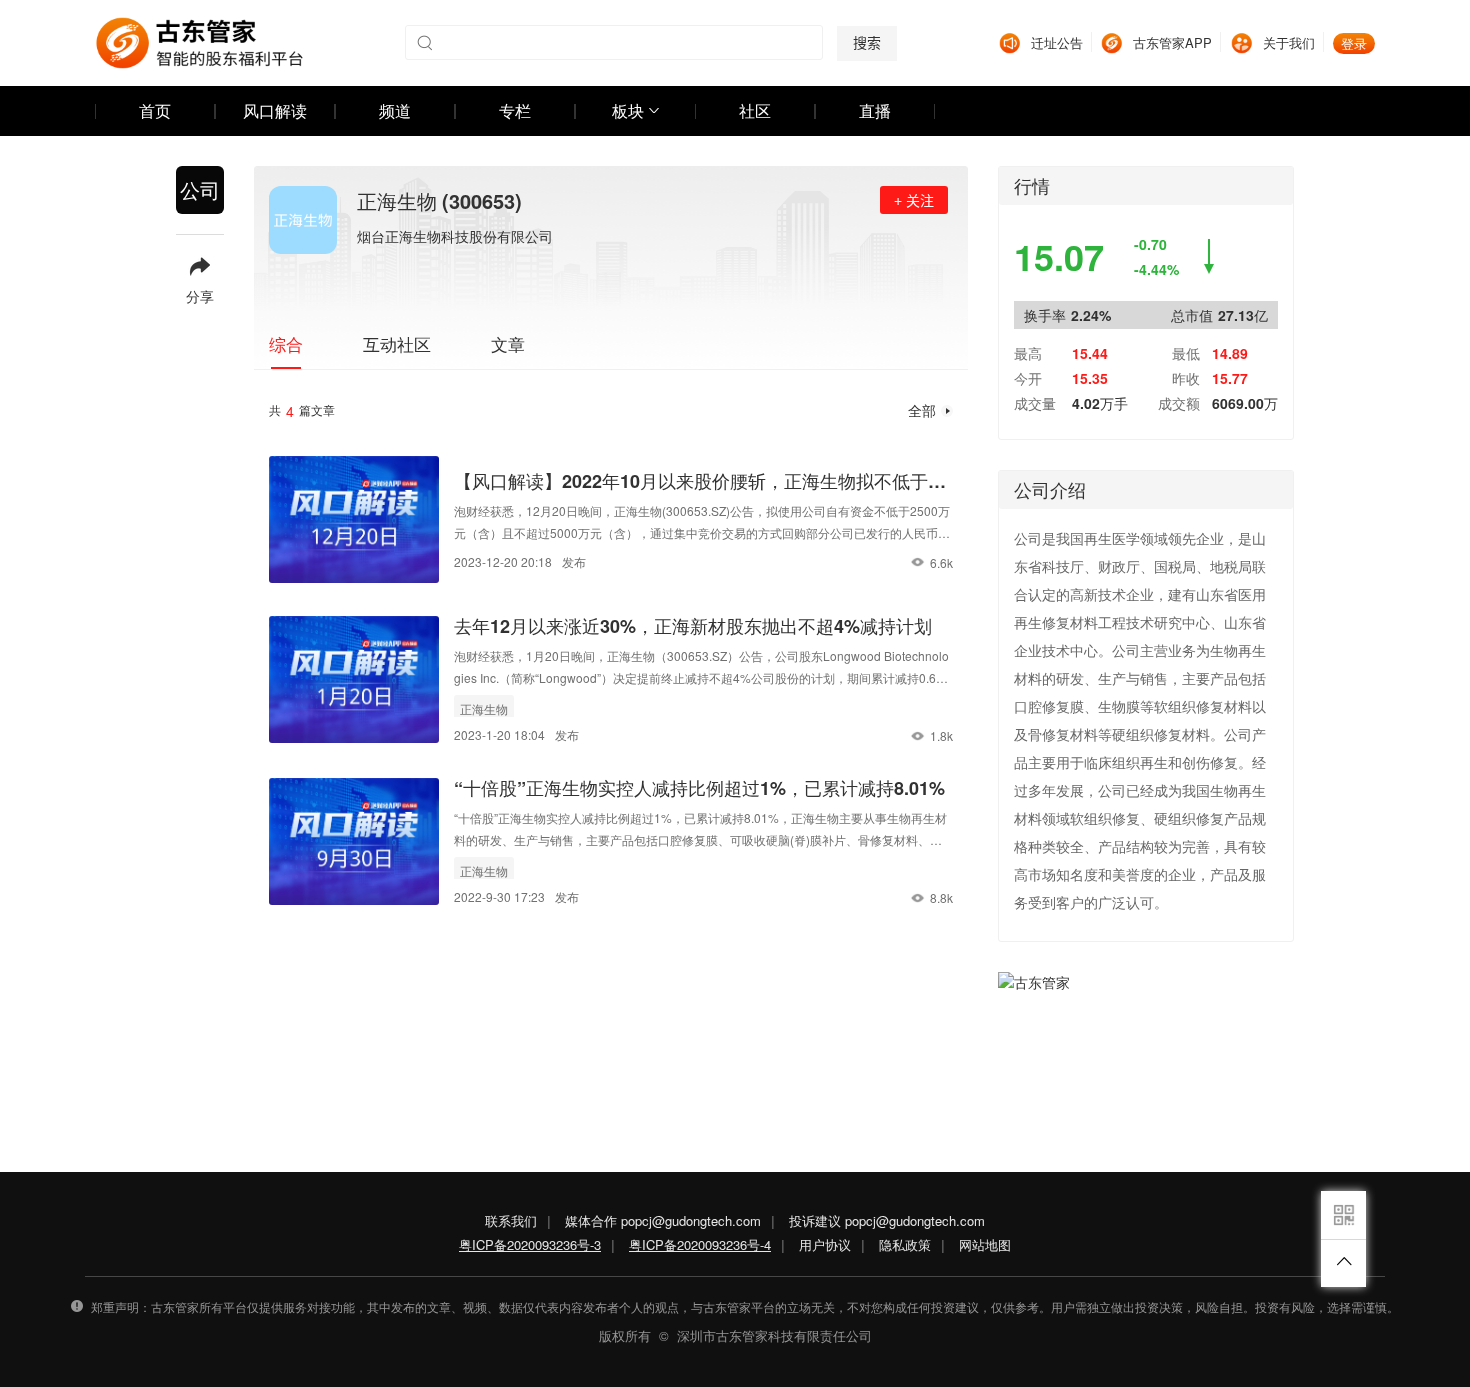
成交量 (1035, 403)
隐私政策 (905, 1244)
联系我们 (511, 1220)
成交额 (1179, 403)
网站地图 (985, 1244)
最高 (1028, 353)
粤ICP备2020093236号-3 (530, 1244)
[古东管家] (199, 43)
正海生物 (484, 708)
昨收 (1186, 378)
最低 (1186, 353)
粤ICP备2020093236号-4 (700, 1244)
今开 (1028, 378)
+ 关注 (914, 201)
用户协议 (825, 1244)
